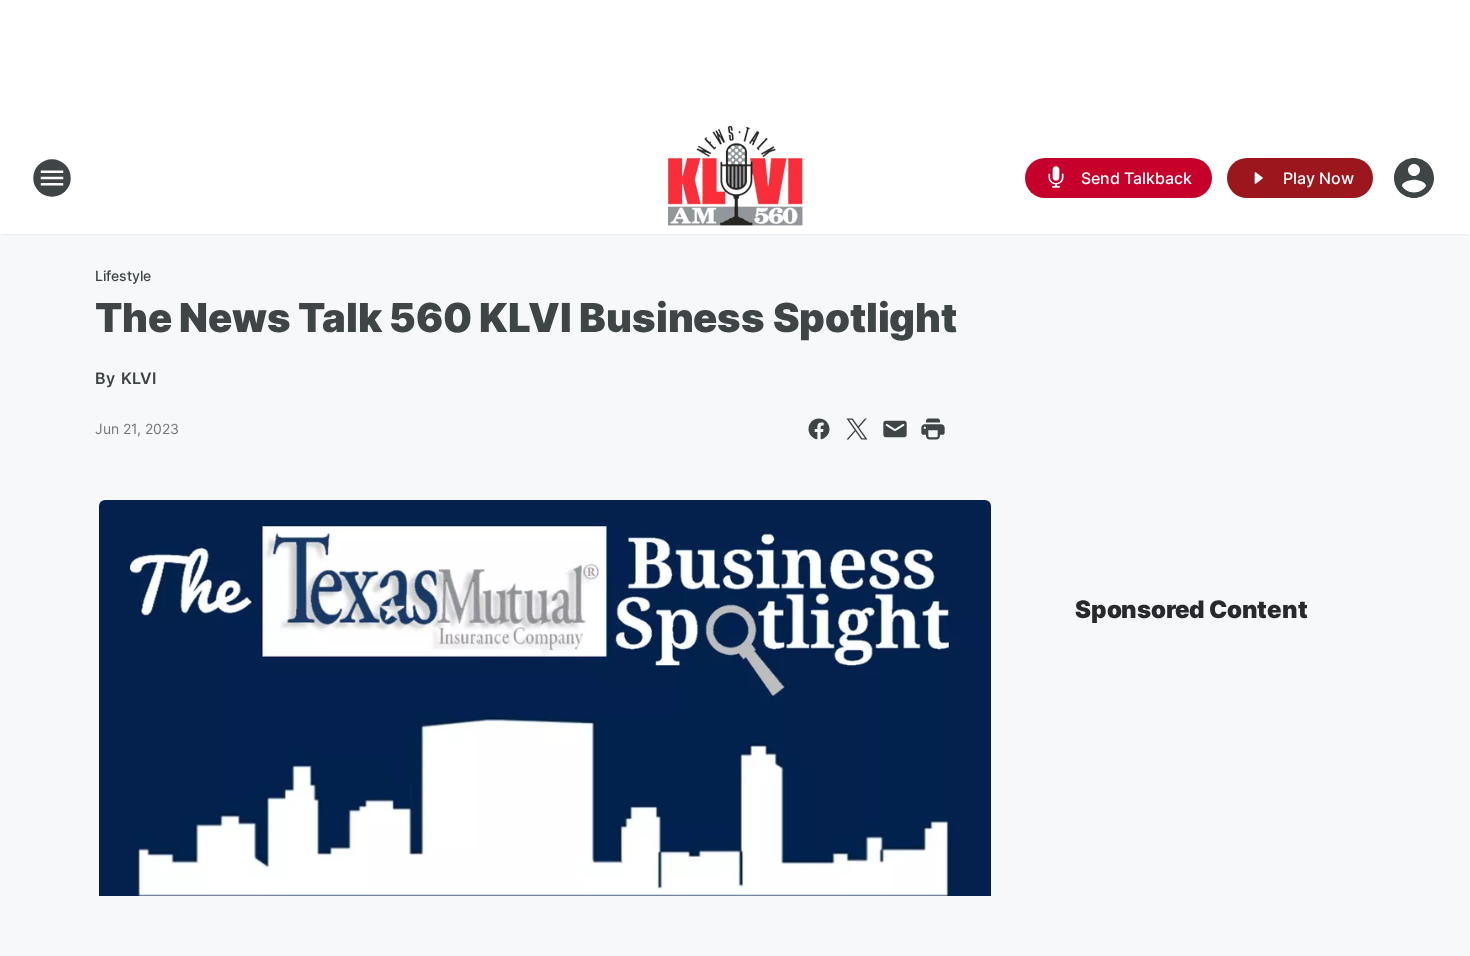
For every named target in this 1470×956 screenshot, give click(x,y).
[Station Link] (735, 178)
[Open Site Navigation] (52, 178)
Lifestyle (123, 275)
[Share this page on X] (857, 429)
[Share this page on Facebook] (819, 429)
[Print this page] (933, 429)
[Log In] (1416, 178)
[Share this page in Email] (895, 429)
